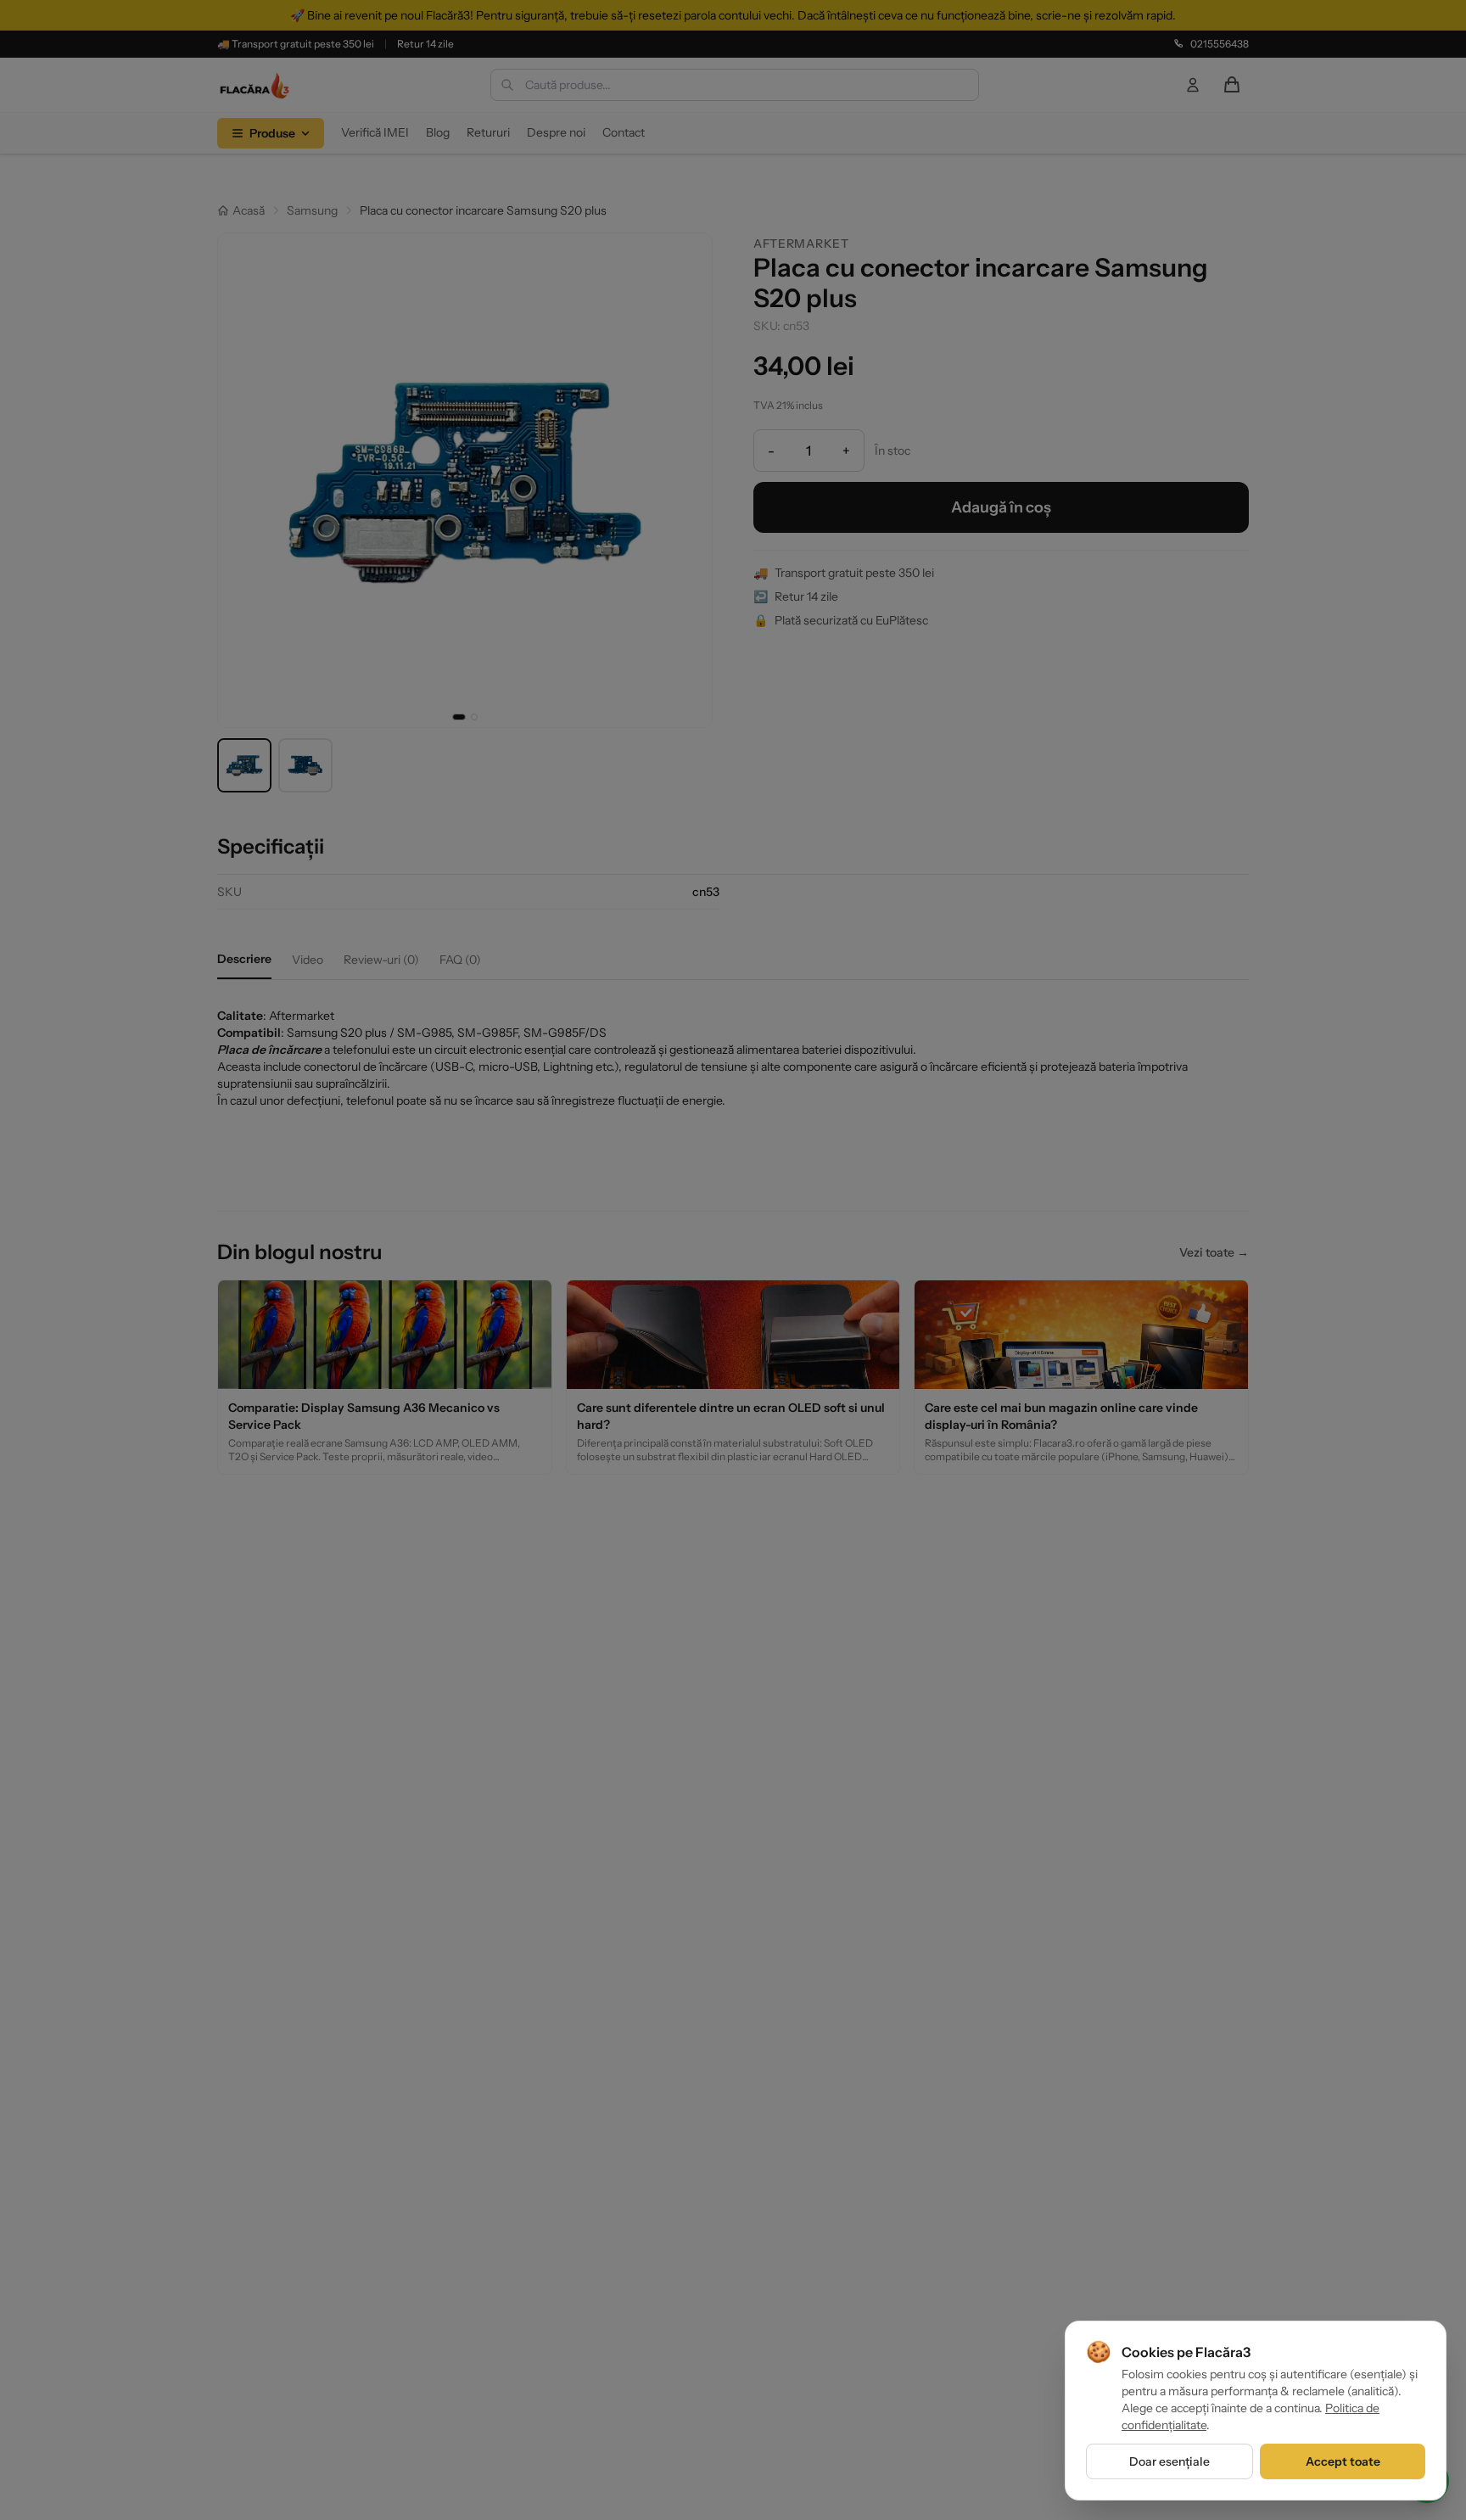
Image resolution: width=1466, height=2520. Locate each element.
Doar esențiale (1169, 2461)
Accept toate (1343, 2461)
